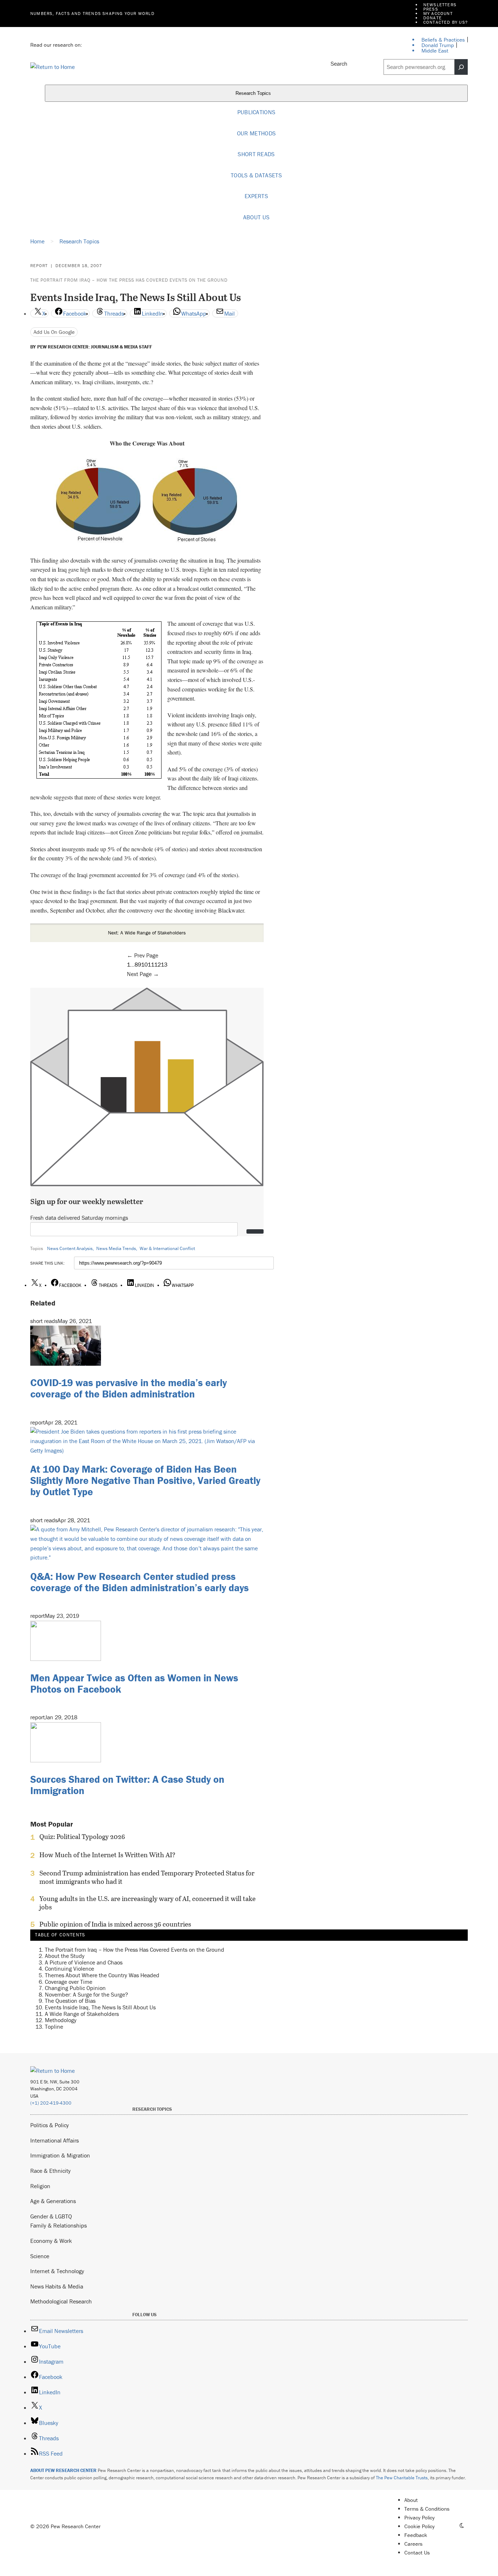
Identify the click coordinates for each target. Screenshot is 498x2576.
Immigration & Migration (60, 2155)
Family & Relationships (59, 2225)
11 (151, 964)
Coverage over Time (69, 1982)
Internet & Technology (57, 2271)
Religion (40, 2186)
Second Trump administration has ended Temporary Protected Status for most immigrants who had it (147, 1877)
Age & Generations (53, 2201)
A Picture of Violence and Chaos (84, 1962)
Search (339, 63)
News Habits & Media (57, 2286)
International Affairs (55, 2140)
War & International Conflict (167, 1248)
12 (157, 964)
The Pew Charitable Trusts (402, 2478)
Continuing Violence (69, 1968)
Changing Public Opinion (75, 1988)
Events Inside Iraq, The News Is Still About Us (100, 2007)
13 (164, 964)
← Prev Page (143, 955)
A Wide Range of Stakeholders (82, 2014)
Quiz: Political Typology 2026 (82, 1837)
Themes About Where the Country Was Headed (102, 1975)
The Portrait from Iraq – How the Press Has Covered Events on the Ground (129, 280)
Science (40, 2256)
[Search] (461, 67)
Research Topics (254, 94)
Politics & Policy (50, 2125)
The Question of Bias (70, 2001)
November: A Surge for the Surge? (86, 1994)
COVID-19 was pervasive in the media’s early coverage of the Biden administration (129, 1388)
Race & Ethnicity (50, 2171)
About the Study (65, 1956)
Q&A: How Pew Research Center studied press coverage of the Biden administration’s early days (139, 1582)
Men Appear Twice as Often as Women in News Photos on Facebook (134, 1683)
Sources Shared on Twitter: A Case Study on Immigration (127, 1785)
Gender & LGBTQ (51, 2216)
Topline (54, 2027)
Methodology (61, 2020)
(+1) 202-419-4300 (51, 2103)
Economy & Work (51, 2241)
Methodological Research (61, 2301)
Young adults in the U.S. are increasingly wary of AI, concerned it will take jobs (147, 1903)
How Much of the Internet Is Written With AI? (107, 1855)
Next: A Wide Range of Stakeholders (147, 933)
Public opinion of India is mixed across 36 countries (115, 1924)
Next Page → (143, 974)
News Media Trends (116, 1248)
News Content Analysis (70, 1248)
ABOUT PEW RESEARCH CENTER (63, 2470)
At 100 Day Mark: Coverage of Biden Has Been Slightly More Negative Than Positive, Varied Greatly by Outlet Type (145, 1480)
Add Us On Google (54, 332)
